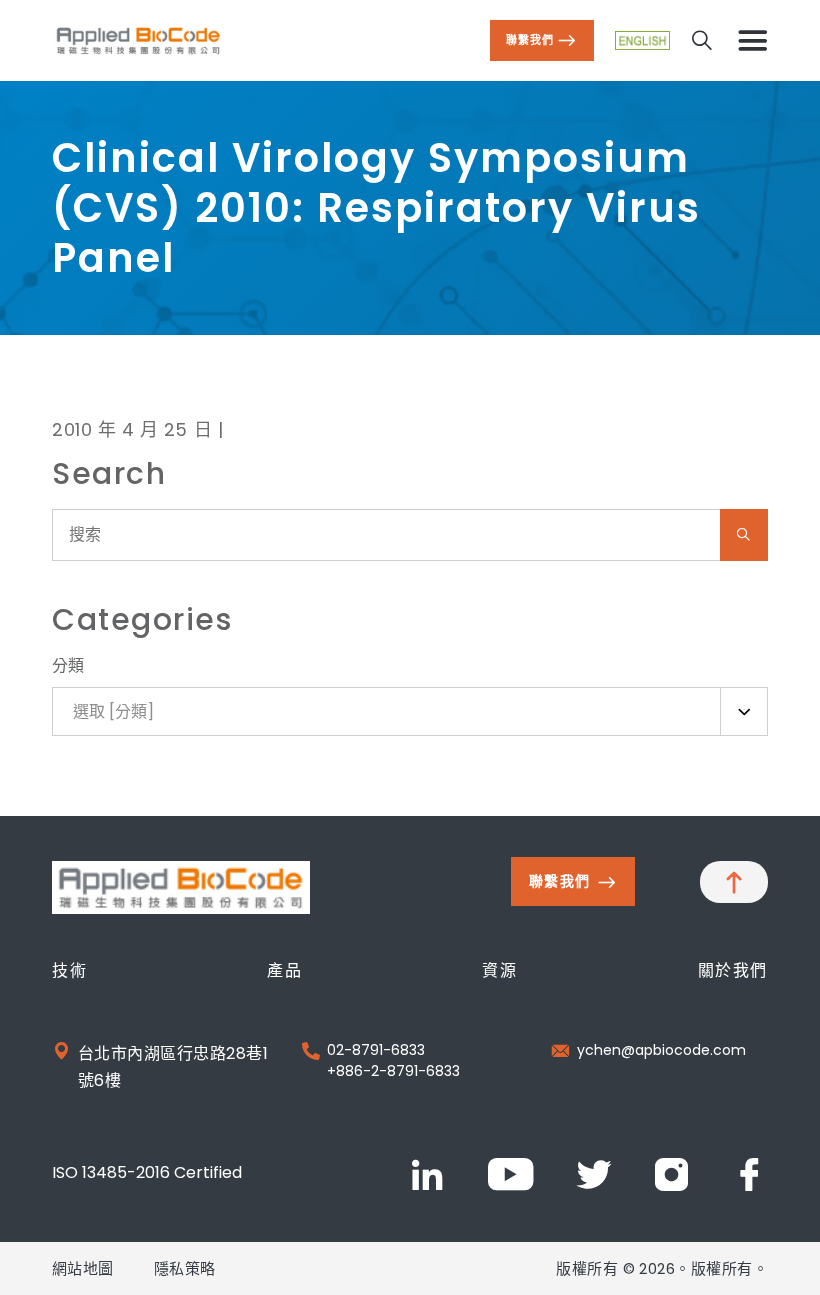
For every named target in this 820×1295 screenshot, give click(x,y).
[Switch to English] (642, 40)
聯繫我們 (530, 40)
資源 (499, 970)
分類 (68, 665)
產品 (284, 970)
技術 (69, 970)
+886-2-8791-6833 (393, 1071)
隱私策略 (185, 1268)
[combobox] (410, 711)
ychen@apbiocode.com (661, 1050)
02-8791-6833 (376, 1050)
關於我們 (733, 970)
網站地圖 (83, 1268)
